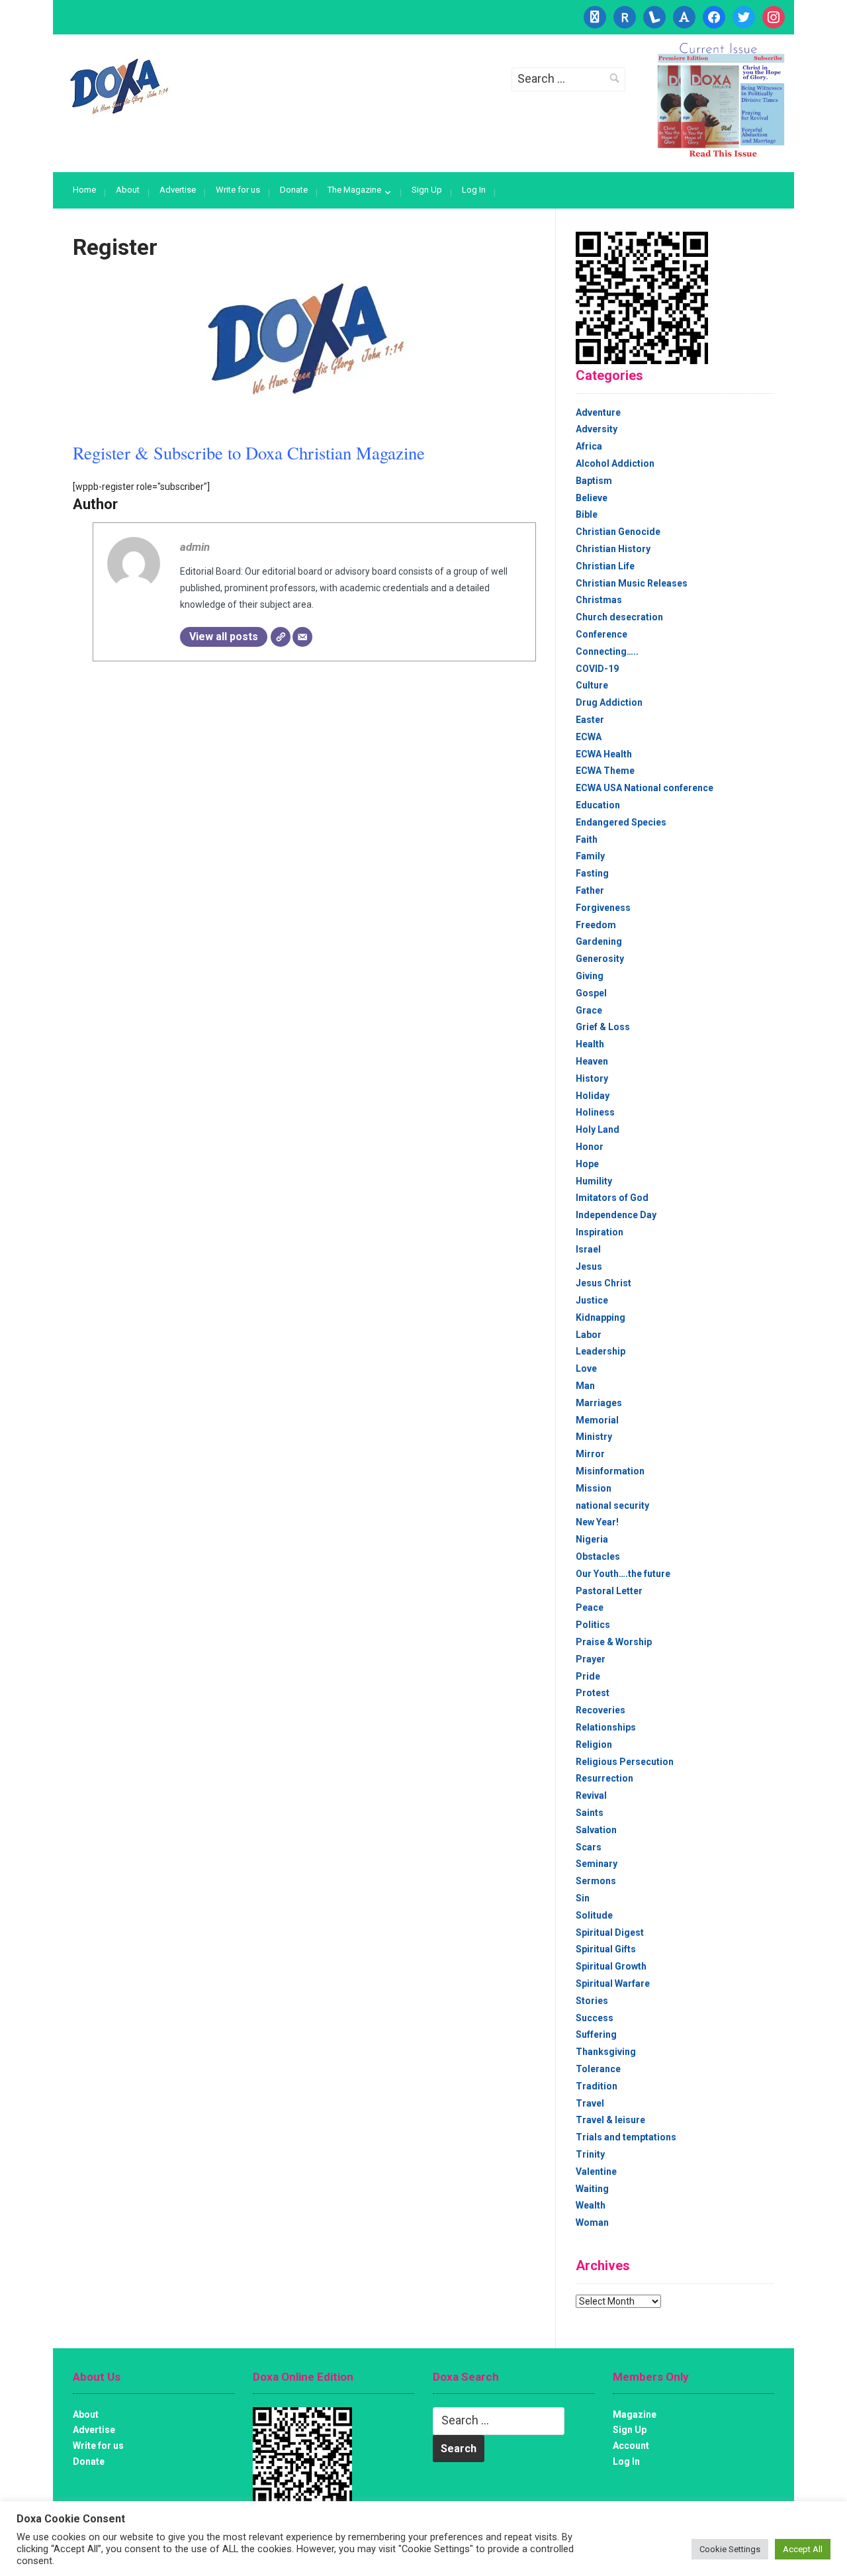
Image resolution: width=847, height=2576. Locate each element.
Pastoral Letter (609, 1591)
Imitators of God (612, 1198)
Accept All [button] (803, 2549)
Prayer (591, 1659)
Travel (590, 2103)
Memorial (597, 1420)
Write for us (238, 190)
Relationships (606, 1727)
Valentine (596, 2171)
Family (590, 856)
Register (115, 247)
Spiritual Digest (610, 1932)
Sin (583, 1898)
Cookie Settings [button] (730, 2549)
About (128, 190)
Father (590, 890)
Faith (587, 839)
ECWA (589, 737)
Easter (590, 720)
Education (598, 805)
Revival (591, 1795)
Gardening (599, 941)
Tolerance (598, 2069)
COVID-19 (597, 669)
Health (590, 1044)
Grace (589, 1010)
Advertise (178, 190)
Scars (589, 1847)
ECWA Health (604, 754)
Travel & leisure (610, 2120)
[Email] (302, 637)
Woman (592, 2222)
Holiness (595, 1112)
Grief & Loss (603, 1027)
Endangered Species (621, 822)
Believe (592, 498)
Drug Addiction (609, 702)
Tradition (597, 2086)
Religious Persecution (625, 1762)
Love (586, 1368)
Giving (590, 976)
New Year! (597, 1522)
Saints (590, 1813)
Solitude (594, 1915)
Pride (588, 1676)
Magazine (635, 2414)
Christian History (613, 549)
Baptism (594, 481)
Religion (594, 1744)
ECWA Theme (605, 771)
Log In (474, 190)
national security (612, 1505)
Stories (592, 2001)
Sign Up (427, 190)
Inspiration (600, 1232)
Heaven (592, 1061)
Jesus (589, 1266)
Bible (587, 514)
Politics (593, 1625)
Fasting (592, 873)
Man (585, 1386)
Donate (294, 190)
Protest (593, 1693)
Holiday (593, 1096)
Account (631, 2446)
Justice (592, 1300)
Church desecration (619, 617)
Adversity (597, 429)
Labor (589, 1335)
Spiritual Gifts (606, 1949)
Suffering (596, 2034)
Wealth (591, 2205)
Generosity (600, 959)
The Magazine (354, 190)
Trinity (590, 2154)
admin (195, 547)
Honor (590, 1147)
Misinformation (610, 1471)
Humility (594, 1181)
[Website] (281, 637)
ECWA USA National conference (645, 788)
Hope (587, 1164)
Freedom (596, 925)
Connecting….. (607, 651)
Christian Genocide (618, 532)
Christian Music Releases (632, 583)
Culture (592, 685)
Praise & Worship (614, 1642)
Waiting (592, 2189)
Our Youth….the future (623, 1574)
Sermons (596, 1881)
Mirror (590, 1454)
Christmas (599, 600)
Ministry (594, 1437)
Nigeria (592, 1539)
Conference (602, 634)
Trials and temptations (626, 2137)
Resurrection (604, 1778)
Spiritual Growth (611, 1966)
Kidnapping (601, 1317)
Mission (594, 1488)
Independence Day (616, 1215)
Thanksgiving (606, 2052)
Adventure (598, 412)
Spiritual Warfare (613, 1983)
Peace (590, 1607)
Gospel (591, 993)
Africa (589, 446)
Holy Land (598, 1129)
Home (84, 190)
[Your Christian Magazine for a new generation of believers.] (118, 87)
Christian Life (605, 566)
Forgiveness (603, 908)
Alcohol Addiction (615, 463)
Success (595, 2018)
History (592, 1078)
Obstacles (598, 1556)
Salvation (596, 1830)
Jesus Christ (603, 1283)
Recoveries (601, 1710)
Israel (588, 1249)
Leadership (601, 1351)
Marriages (599, 1403)
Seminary (597, 1864)
